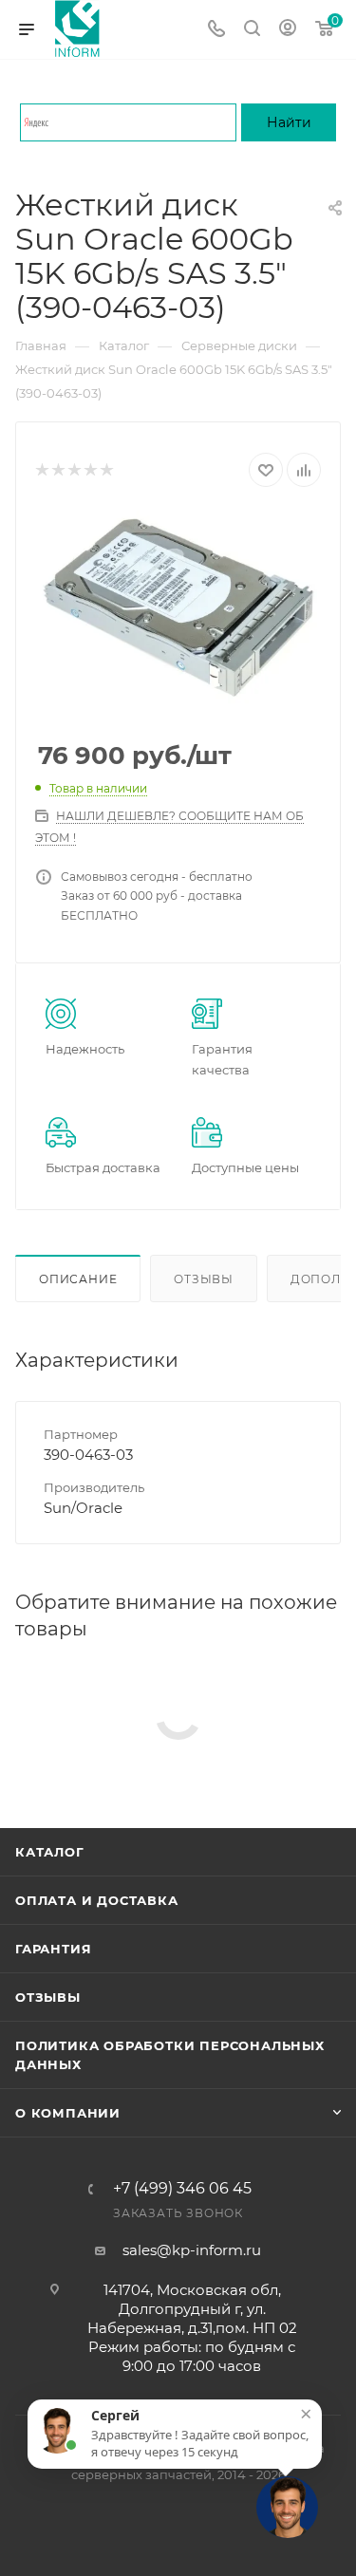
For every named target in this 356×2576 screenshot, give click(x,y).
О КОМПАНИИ (68, 2113)
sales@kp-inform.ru (192, 2250)
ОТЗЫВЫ (48, 1997)
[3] (74, 470)
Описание (78, 1279)
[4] (90, 470)
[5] (106, 470)
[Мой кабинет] (288, 30)
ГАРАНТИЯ (53, 1949)
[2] (57, 470)
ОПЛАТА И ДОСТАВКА (97, 1900)
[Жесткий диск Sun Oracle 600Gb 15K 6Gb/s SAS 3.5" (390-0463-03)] (178, 607)
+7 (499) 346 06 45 (182, 2189)
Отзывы (204, 1279)
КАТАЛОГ (50, 1852)
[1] (41, 470)
